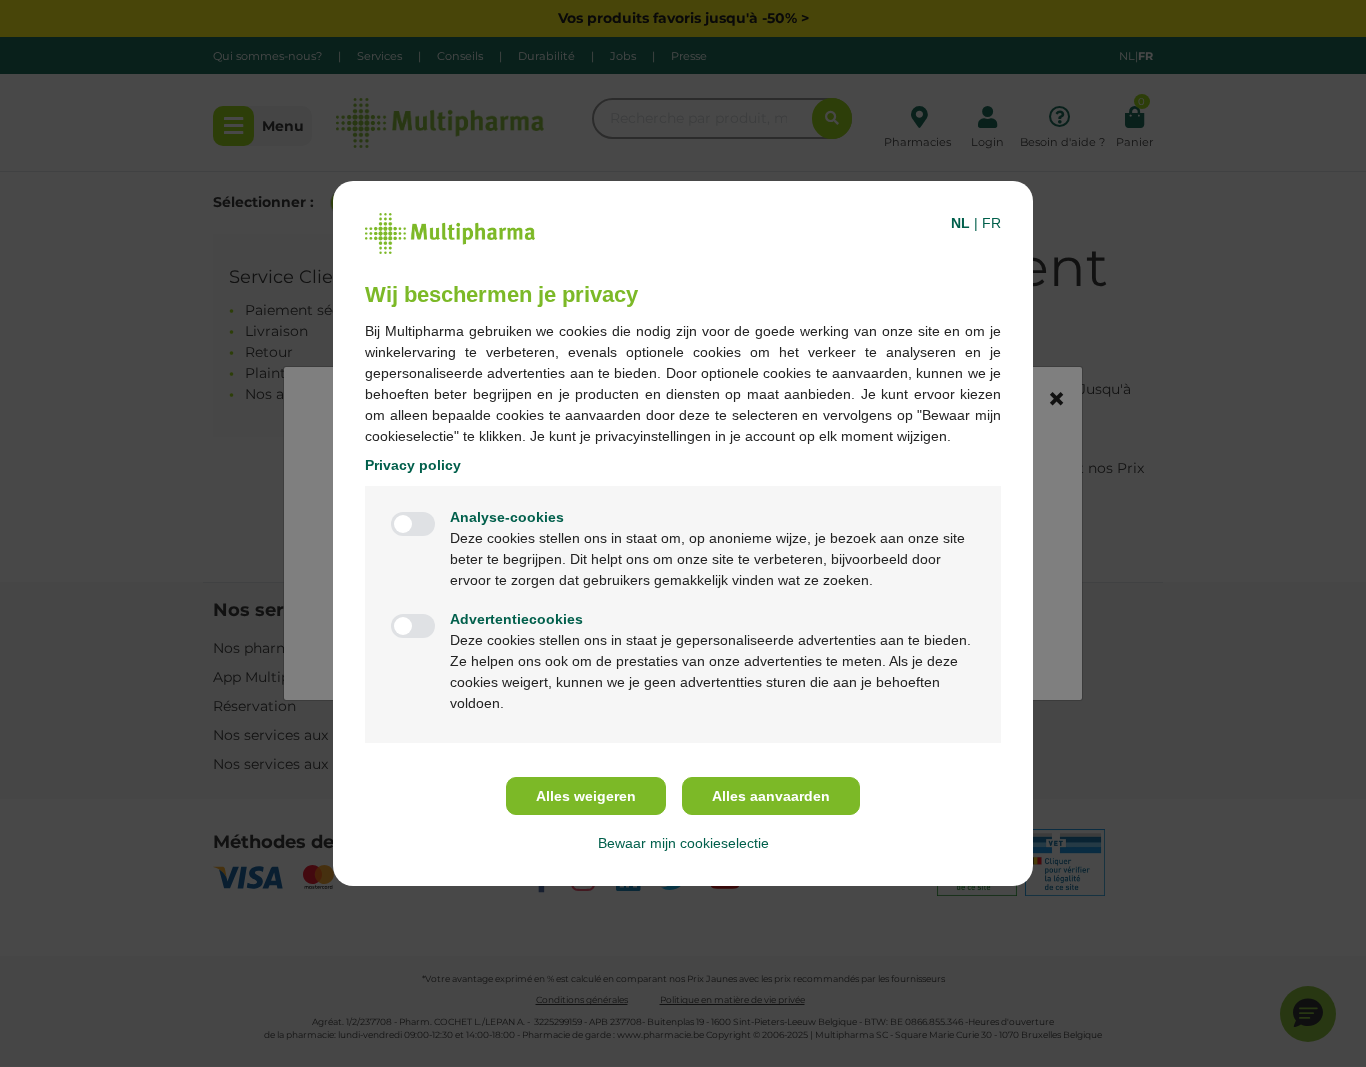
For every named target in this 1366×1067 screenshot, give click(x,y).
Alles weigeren (586, 796)
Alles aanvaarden (771, 796)
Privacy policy (413, 465)
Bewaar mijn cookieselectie (683, 843)
